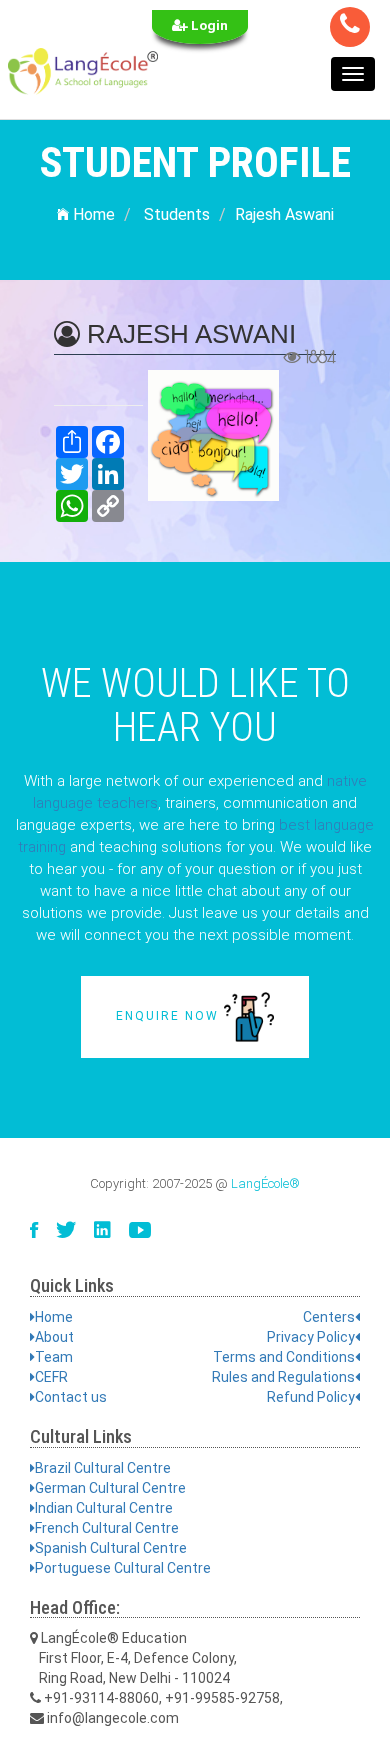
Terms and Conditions (284, 1357)
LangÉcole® (265, 1183)
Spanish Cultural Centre (111, 1548)
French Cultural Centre (107, 1528)
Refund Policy (311, 1397)
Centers (329, 1317)
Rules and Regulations (283, 1377)
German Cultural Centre (110, 1488)
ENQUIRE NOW (170, 1016)
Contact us (71, 1397)
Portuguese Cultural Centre (123, 1568)
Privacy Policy (311, 1337)
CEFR (51, 1377)
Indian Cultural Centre (104, 1508)
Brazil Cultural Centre (103, 1468)
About (54, 1337)
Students (177, 214)
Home (92, 214)
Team (54, 1357)
